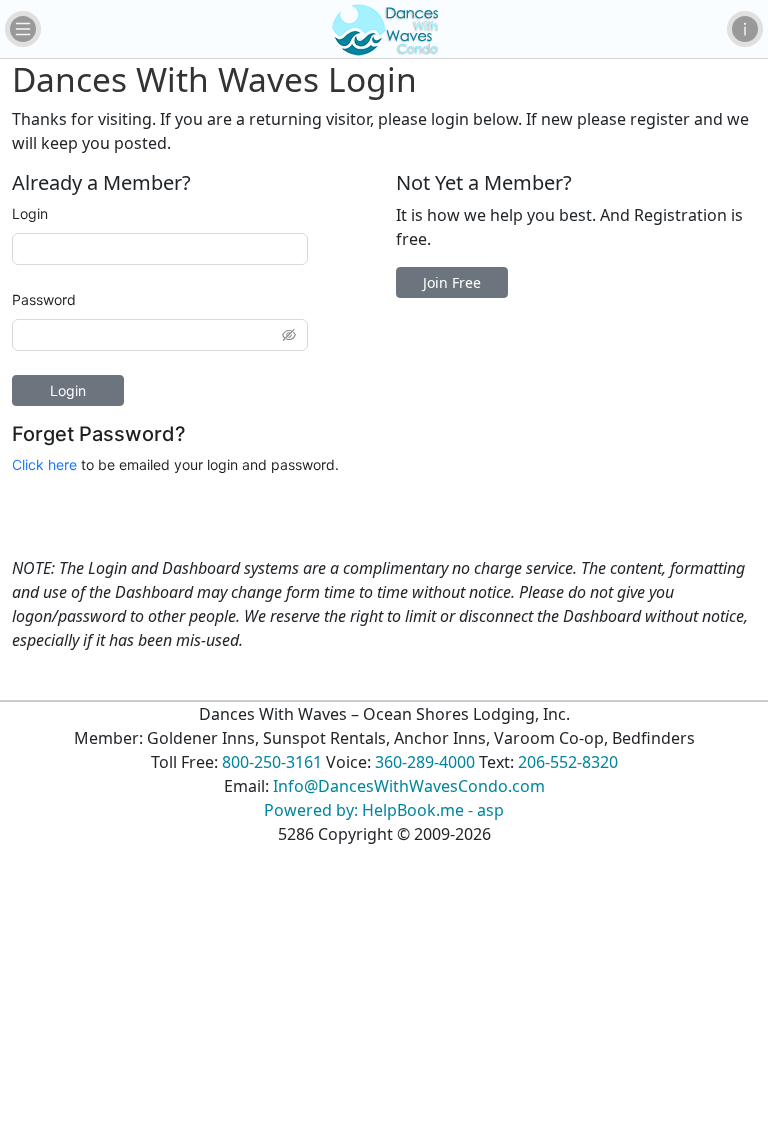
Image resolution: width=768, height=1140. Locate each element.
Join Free (452, 282)
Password (44, 299)
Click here (44, 464)
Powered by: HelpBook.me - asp (384, 810)
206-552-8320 (568, 762)
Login (30, 213)
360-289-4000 (425, 762)
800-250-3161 (272, 762)
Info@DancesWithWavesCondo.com (409, 786)
